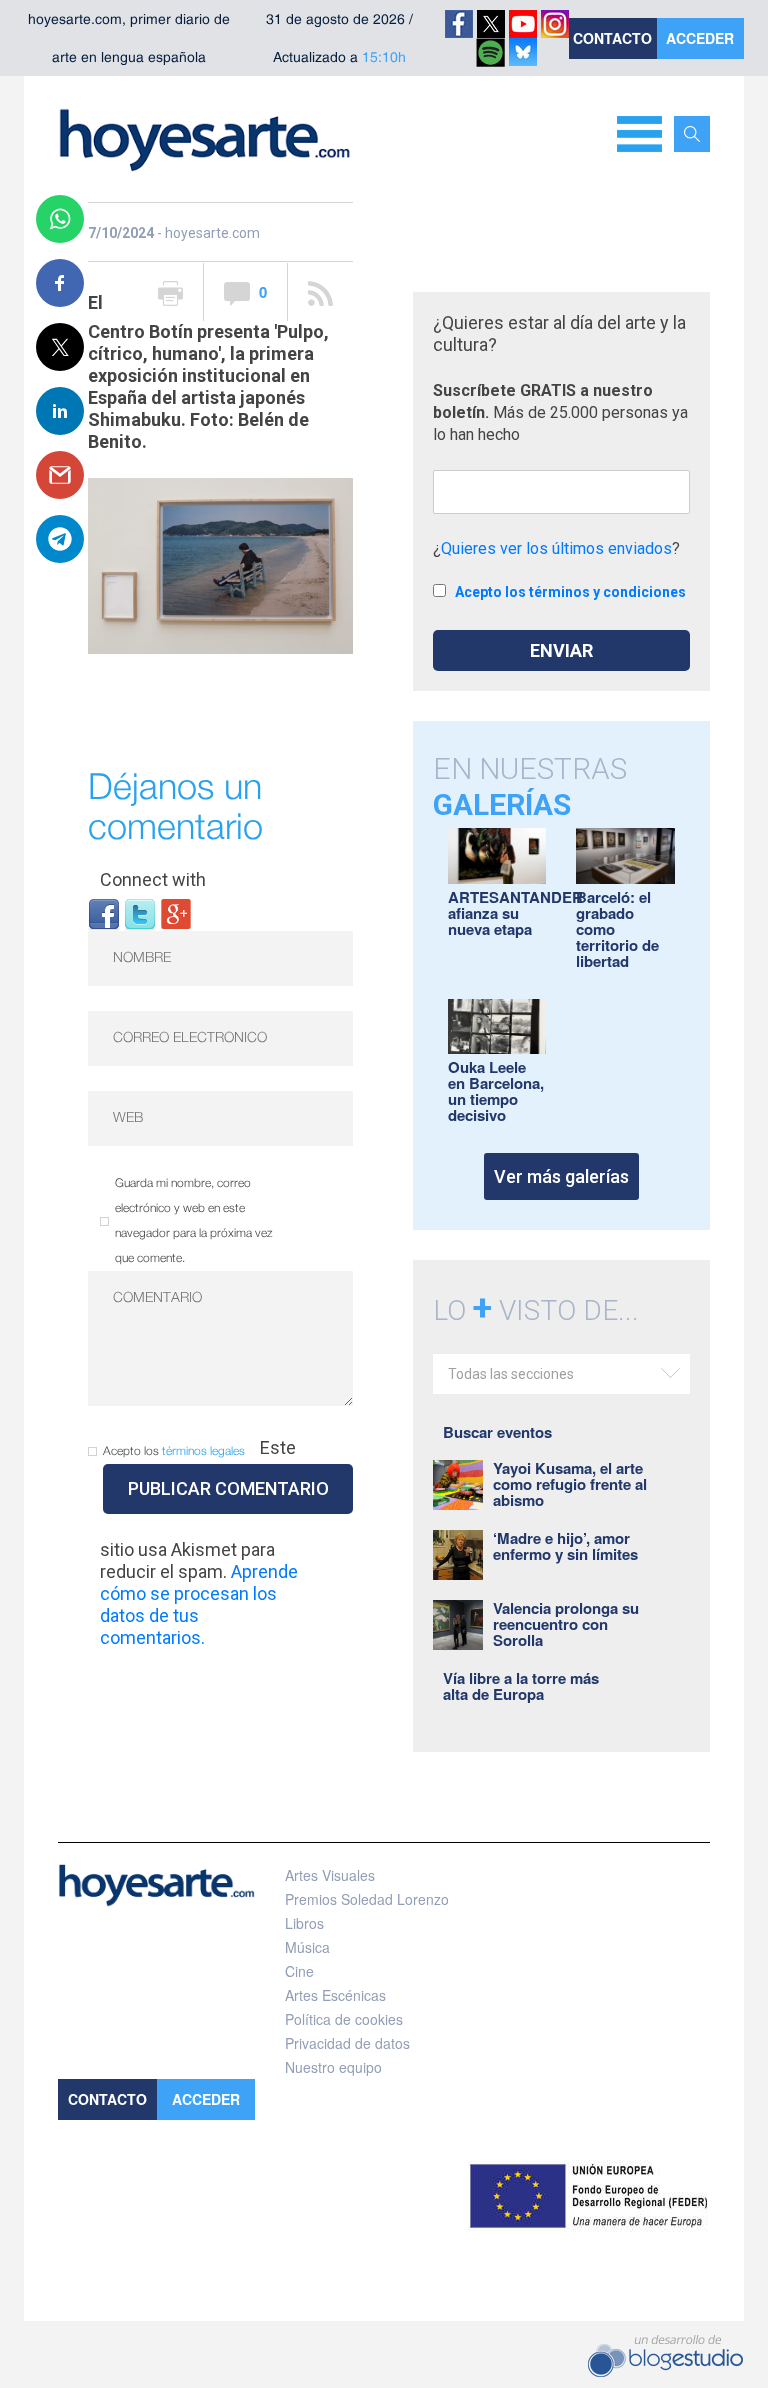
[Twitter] (140, 913)
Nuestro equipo (333, 2067)
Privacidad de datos (347, 2043)
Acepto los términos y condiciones (570, 592)
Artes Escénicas (335, 1995)
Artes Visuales (330, 1875)
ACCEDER (700, 38)
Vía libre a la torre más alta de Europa (521, 1686)
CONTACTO (612, 38)
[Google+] (176, 913)
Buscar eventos (497, 1432)
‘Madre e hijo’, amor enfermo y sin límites (565, 1546)
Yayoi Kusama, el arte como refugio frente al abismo (570, 1484)
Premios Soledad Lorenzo (367, 1899)
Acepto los (174, 1451)
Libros (304, 1923)
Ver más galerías (561, 1176)
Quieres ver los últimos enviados (556, 548)
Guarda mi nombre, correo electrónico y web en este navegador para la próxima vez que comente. (194, 1221)
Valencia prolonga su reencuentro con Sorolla (566, 1624)
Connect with (153, 879)
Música (307, 1947)
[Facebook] (104, 913)
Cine (299, 1971)
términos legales (203, 1451)
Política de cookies (344, 2019)
